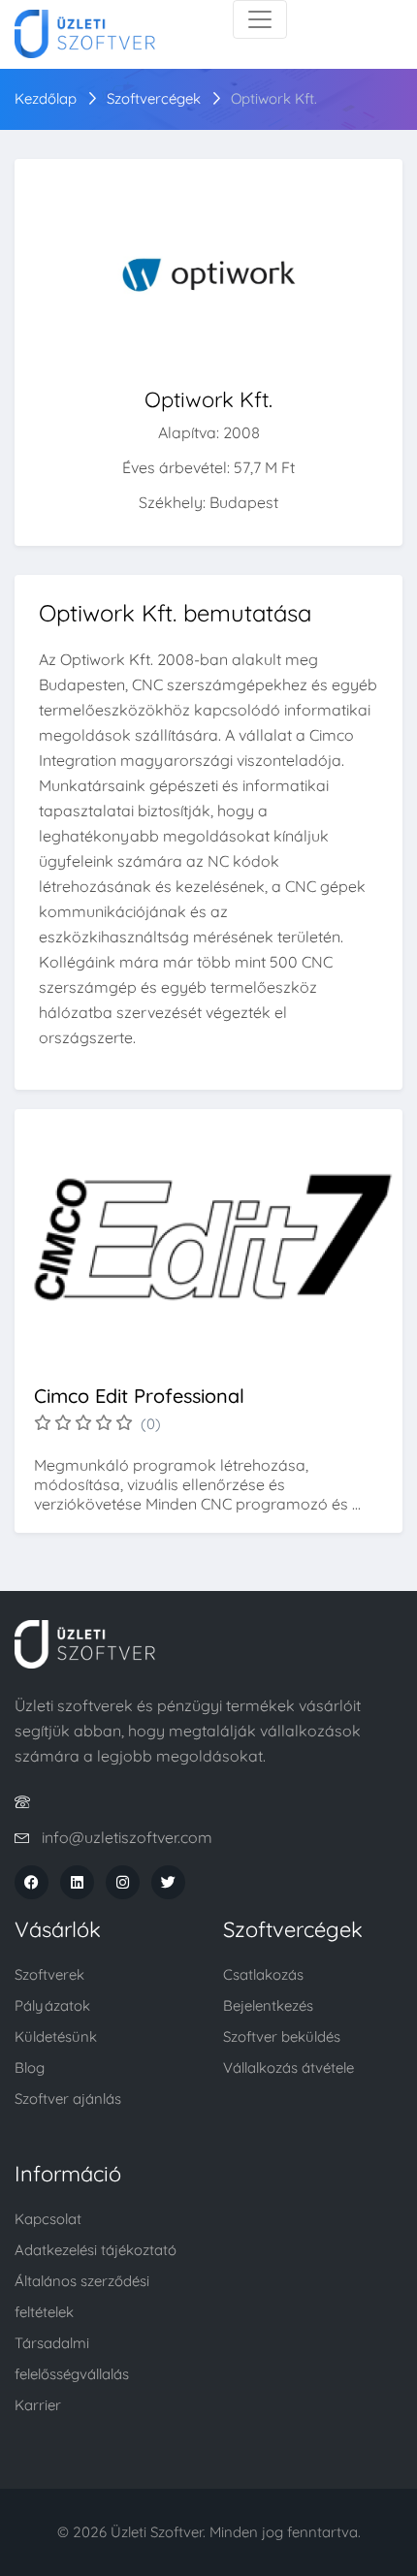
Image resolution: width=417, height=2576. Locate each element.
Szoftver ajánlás (68, 2099)
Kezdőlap (46, 98)
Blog (30, 2067)
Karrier (38, 2405)
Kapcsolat (48, 2219)
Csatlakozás (263, 1974)
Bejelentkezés (268, 2005)
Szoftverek (49, 1974)
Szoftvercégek (154, 98)
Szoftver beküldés (282, 2036)
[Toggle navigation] (260, 19)
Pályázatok (52, 2005)
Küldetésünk (56, 2036)
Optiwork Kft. (274, 98)
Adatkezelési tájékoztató (96, 2250)
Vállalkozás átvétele (289, 2067)
